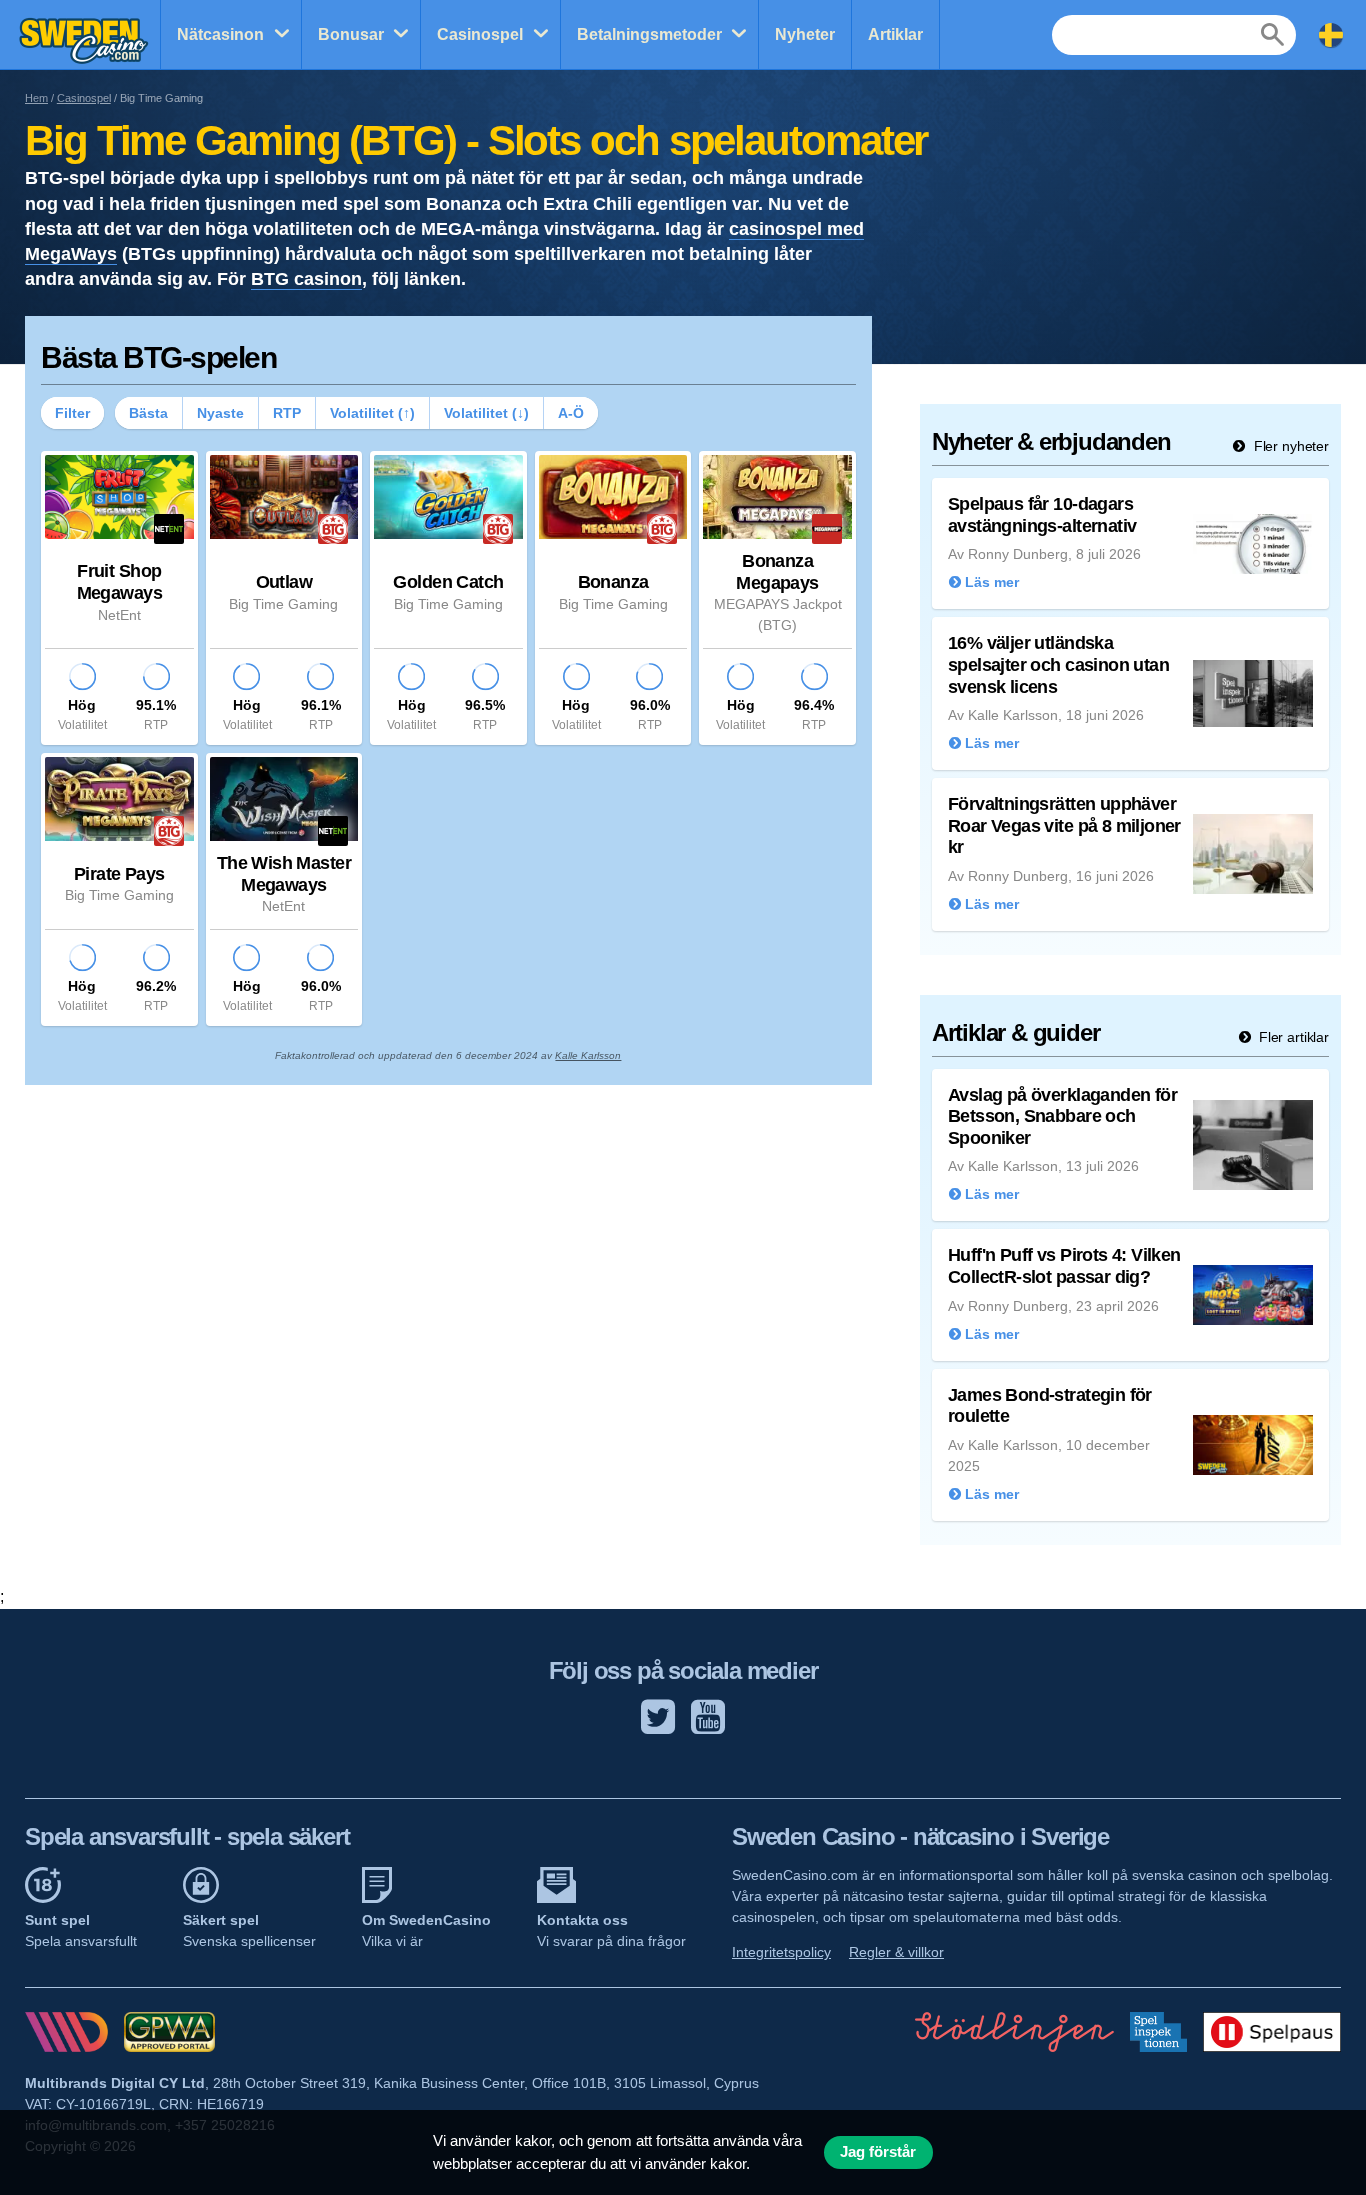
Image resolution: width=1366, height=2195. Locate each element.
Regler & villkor (896, 1952)
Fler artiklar (1292, 1037)
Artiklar (895, 34)
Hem (36, 98)
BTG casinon (306, 279)
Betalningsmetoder (649, 34)
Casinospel (480, 34)
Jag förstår (878, 2152)
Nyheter (805, 34)
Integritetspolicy (781, 1952)
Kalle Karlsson (588, 1055)
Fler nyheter (1289, 446)
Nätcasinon (220, 34)
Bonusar (351, 34)
